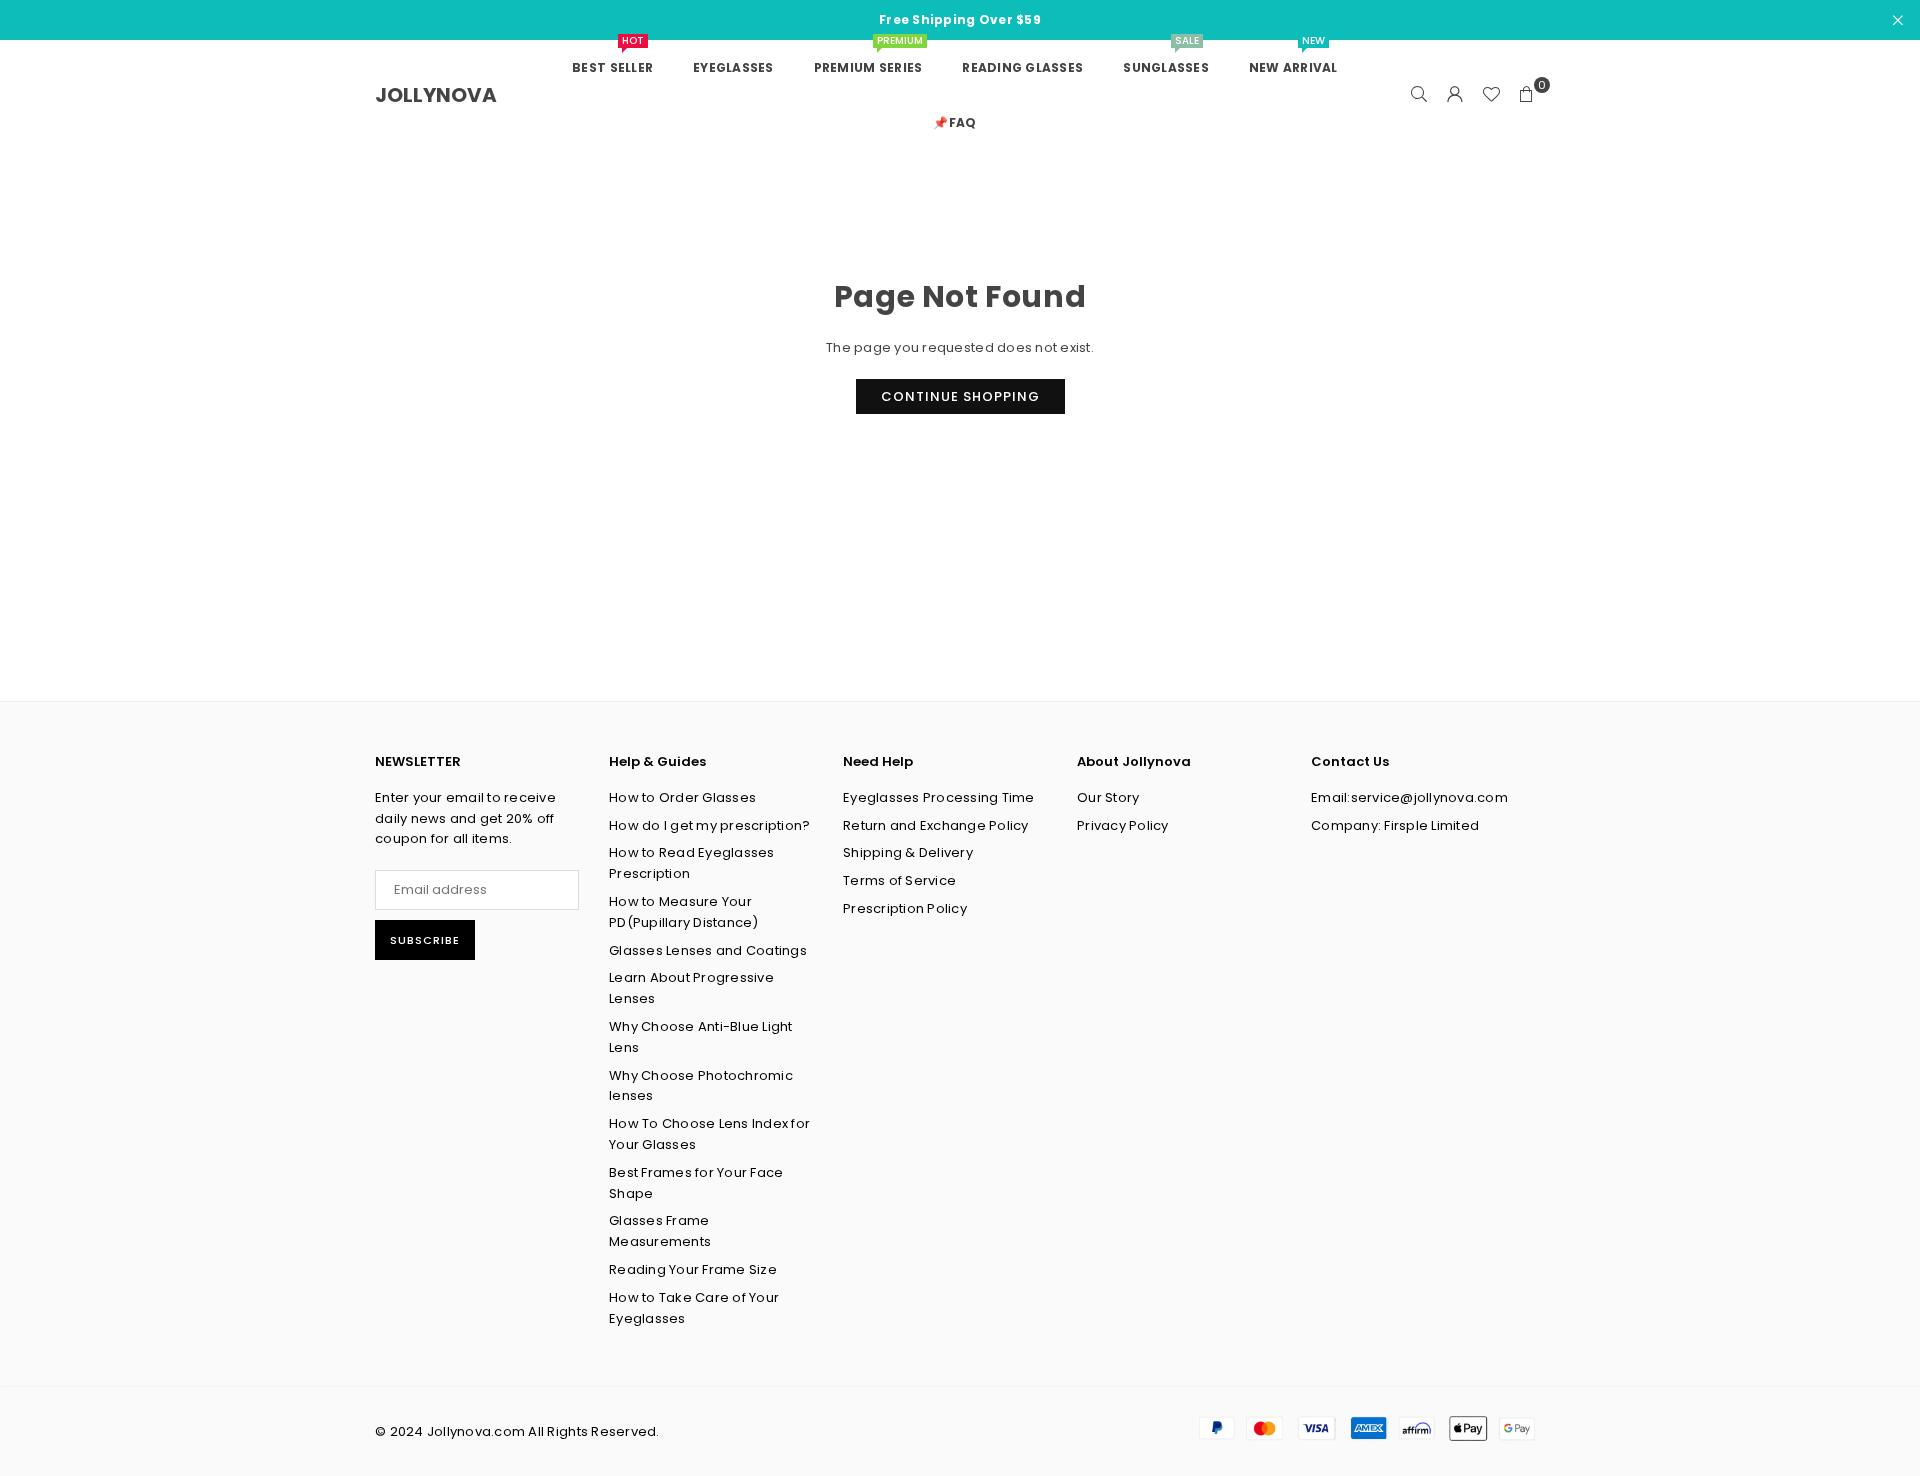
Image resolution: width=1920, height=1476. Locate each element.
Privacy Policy (1123, 825)
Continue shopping (960, 396)
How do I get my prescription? (710, 825)
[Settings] (1455, 95)
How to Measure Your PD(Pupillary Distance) (684, 912)
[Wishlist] (1491, 95)
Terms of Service (899, 880)
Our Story (1108, 797)
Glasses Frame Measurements (660, 1231)
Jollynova (436, 95)
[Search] (1419, 95)
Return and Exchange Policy (936, 825)
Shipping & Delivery (908, 852)
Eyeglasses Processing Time (939, 797)
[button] (1527, 95)
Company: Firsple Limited (1395, 825)
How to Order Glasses (682, 797)
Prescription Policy (905, 908)
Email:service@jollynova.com (1409, 797)
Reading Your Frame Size (693, 1269)
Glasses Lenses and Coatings (708, 950)
